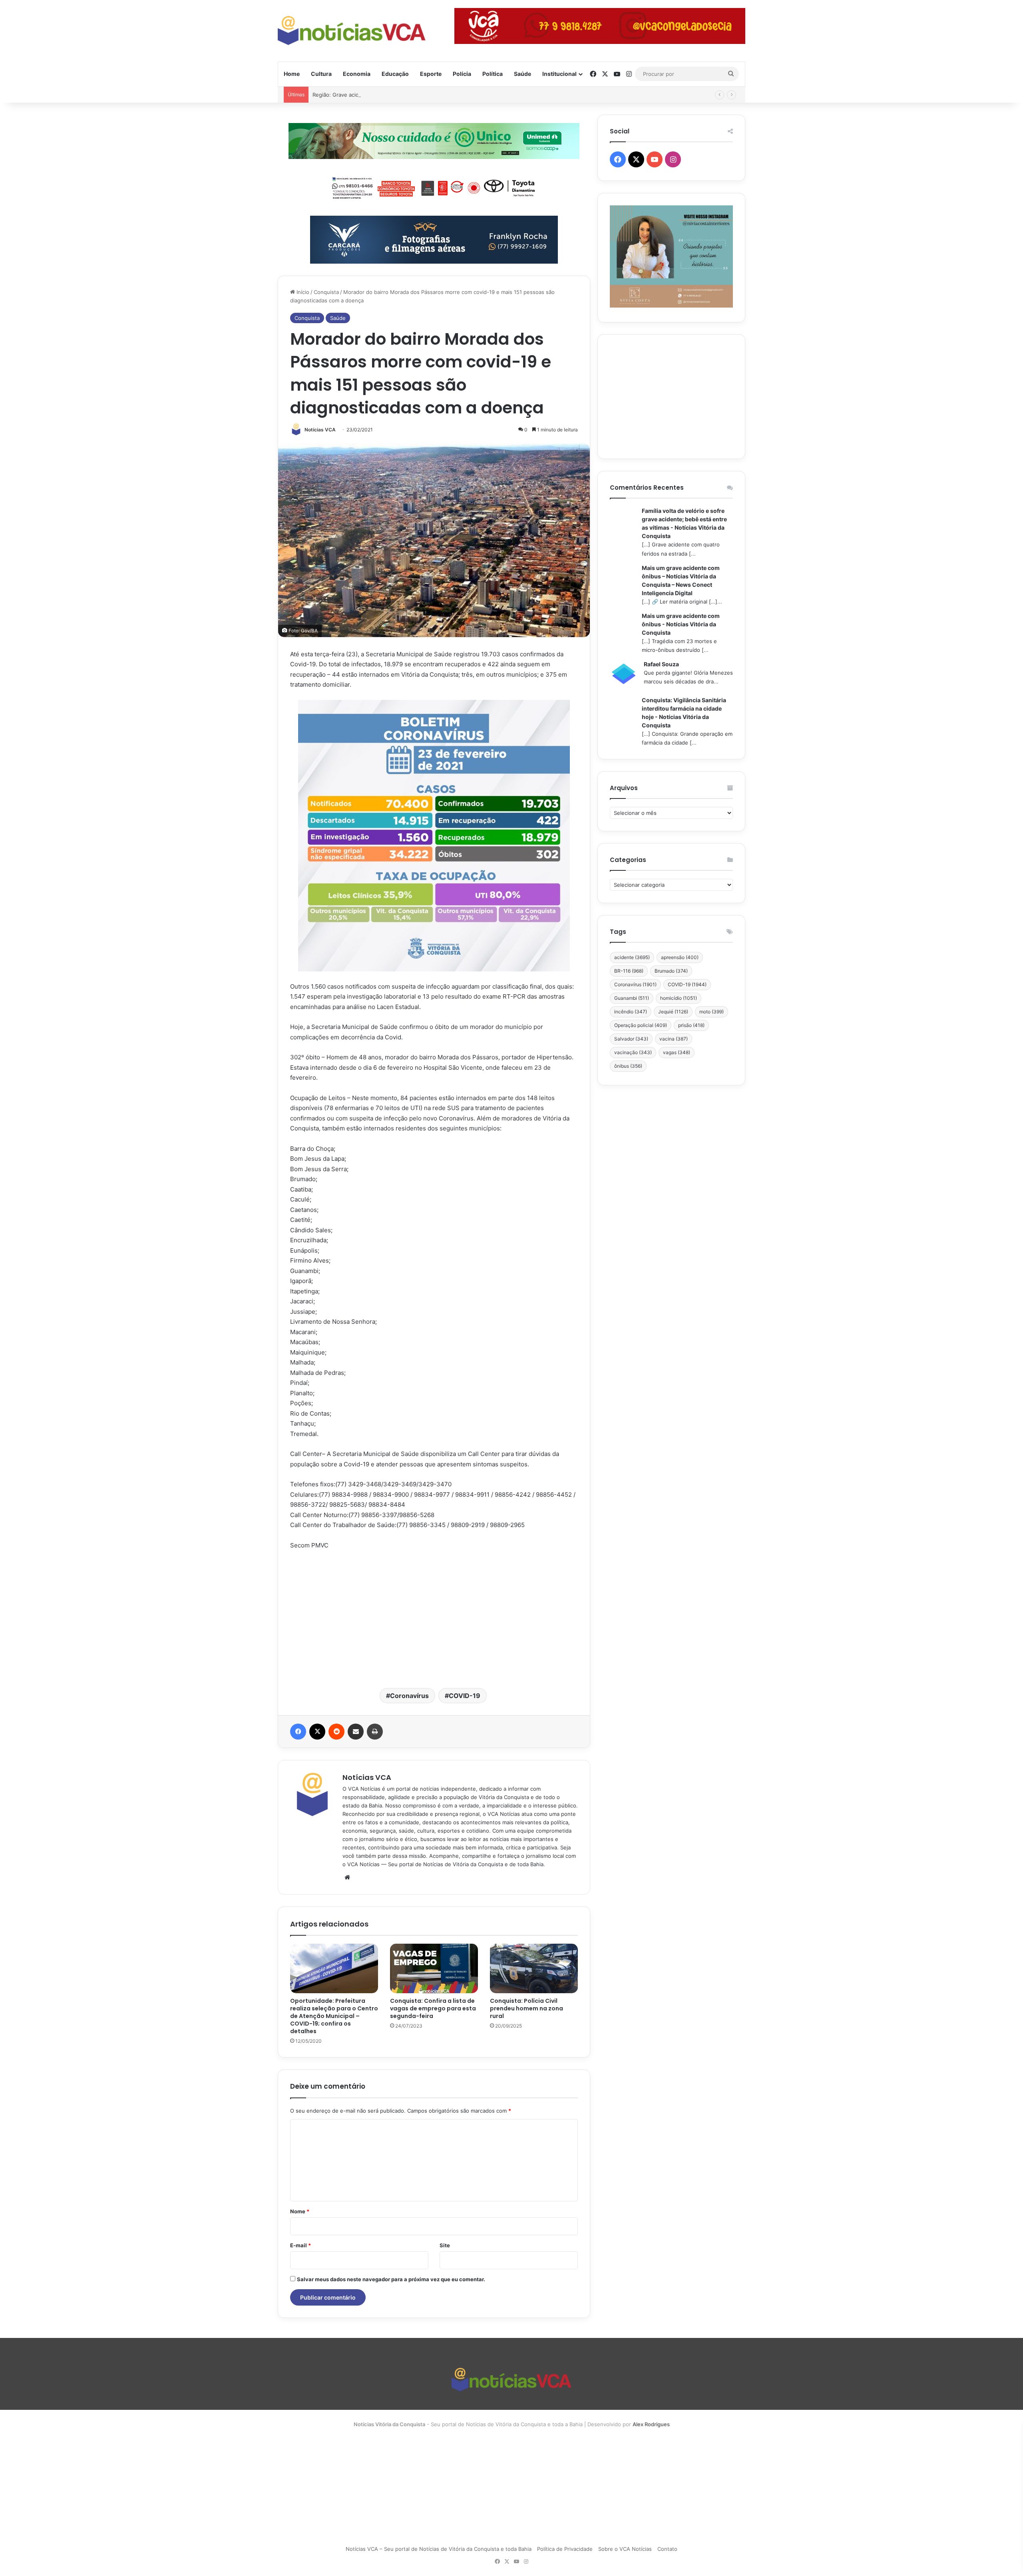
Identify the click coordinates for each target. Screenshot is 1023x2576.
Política (493, 74)
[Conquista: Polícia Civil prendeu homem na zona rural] (534, 1968)
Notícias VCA (320, 430)
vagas (677, 1052)
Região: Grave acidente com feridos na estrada (371, 95)
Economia (357, 74)
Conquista (326, 292)
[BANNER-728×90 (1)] (434, 187)
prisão (691, 1025)
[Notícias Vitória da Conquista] (352, 31)
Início (302, 292)
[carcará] (434, 239)
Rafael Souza (661, 664)
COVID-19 (465, 1696)
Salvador (631, 1039)
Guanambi (632, 998)
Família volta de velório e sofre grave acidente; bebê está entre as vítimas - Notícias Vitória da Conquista (684, 523)
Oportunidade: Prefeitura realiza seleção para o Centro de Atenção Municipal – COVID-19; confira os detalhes (334, 2016)
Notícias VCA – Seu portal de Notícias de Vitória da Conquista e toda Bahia (439, 2549)
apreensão (680, 957)
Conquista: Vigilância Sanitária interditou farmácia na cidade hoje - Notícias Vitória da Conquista (684, 713)
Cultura (321, 74)
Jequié (673, 1012)
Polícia (462, 74)
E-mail (301, 2245)
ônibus (628, 1066)
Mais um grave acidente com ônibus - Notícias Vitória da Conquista (681, 624)
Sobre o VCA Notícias (625, 2549)
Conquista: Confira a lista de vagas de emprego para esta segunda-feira (433, 2008)
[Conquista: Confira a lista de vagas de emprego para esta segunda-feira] (434, 1968)
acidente (632, 957)
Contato (667, 2549)
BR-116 (629, 971)
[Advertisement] (434, 1618)
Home (292, 74)
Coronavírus (409, 1696)
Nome (300, 2211)
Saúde (522, 74)
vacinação (633, 1052)
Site (445, 2245)
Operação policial (641, 1025)
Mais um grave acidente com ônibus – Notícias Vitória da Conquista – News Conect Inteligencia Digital (681, 580)
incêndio (631, 1012)
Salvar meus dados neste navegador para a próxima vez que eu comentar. (391, 2279)
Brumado (671, 971)
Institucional (559, 74)
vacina (674, 1039)
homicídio (679, 998)
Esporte (431, 74)
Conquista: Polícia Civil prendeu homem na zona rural (526, 2008)
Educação (395, 74)
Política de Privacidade (565, 2549)
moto (712, 1012)
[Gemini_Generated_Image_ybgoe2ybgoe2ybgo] (434, 140)
